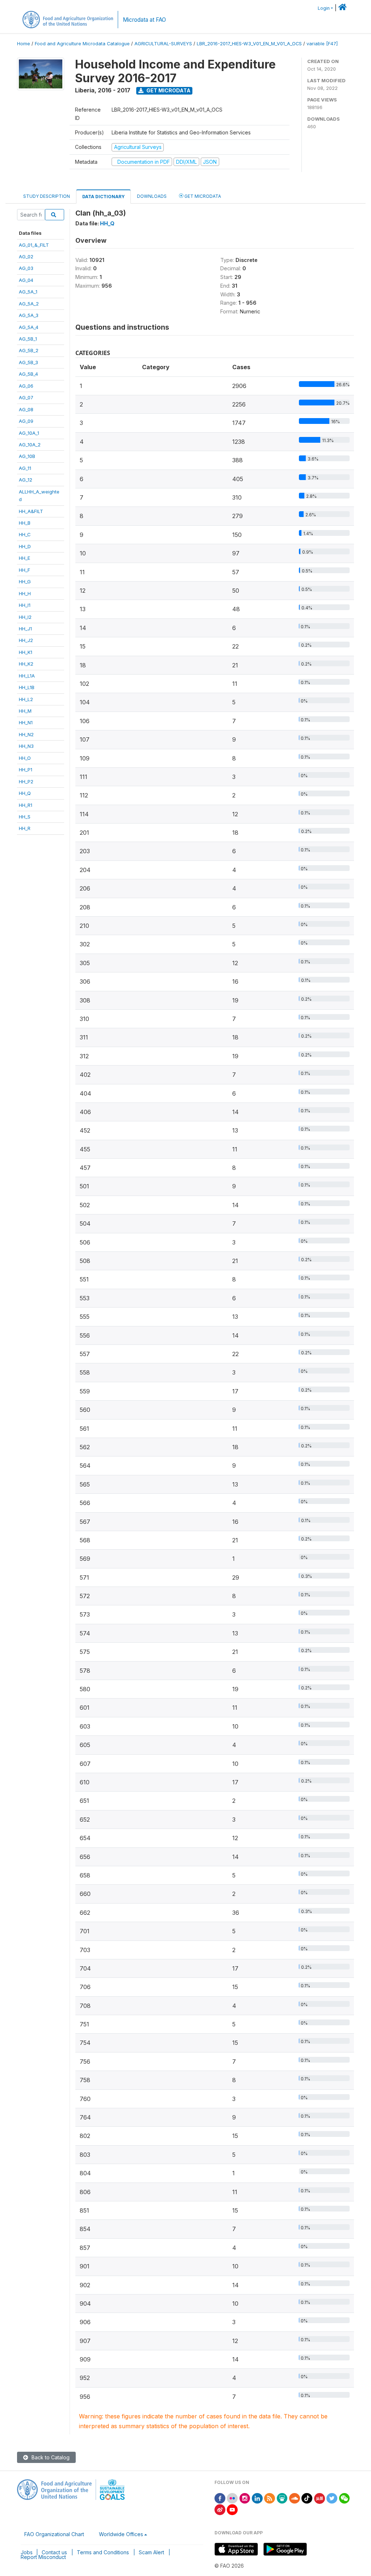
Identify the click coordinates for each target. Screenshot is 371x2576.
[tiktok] (307, 2498)
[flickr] (232, 2498)
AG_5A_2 (29, 304)
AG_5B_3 (28, 362)
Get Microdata (168, 90)
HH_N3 (26, 746)
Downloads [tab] (152, 196)
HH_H (25, 593)
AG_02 (26, 257)
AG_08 (26, 409)
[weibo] (220, 2509)
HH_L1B (27, 687)
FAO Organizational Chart (54, 2534)
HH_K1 (26, 652)
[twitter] (332, 2498)
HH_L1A (27, 676)
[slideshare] (282, 2498)
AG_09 (26, 421)
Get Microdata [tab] (202, 196)
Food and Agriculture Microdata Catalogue (82, 44)
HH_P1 (26, 770)
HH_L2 (26, 699)
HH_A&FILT (31, 511)
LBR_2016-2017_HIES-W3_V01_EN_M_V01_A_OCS (249, 44)
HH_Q (25, 793)
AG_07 (26, 397)
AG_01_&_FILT (34, 245)
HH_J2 (26, 640)
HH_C (25, 534)
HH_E (24, 558)
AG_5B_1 (28, 339)
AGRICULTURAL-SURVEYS (163, 44)
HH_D (25, 546)
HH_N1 (26, 722)
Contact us (54, 2552)
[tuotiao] (320, 2498)
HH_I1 (25, 605)
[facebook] (220, 2498)
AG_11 (25, 468)
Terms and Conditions (103, 2552)
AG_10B (27, 456)
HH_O (25, 758)
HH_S (25, 817)
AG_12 (26, 480)
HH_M (25, 711)
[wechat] (345, 2498)
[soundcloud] (295, 2498)
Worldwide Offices (121, 2534)
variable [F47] (322, 44)
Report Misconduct (43, 2557)
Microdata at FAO (144, 20)
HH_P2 (26, 781)
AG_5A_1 (28, 292)
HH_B (25, 523)
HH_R (25, 828)
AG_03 (26, 268)
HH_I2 (25, 617)
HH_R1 (26, 805)
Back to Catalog (50, 2457)
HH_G (25, 582)
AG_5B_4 (28, 374)
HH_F (24, 570)
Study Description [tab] (47, 196)
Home (24, 44)
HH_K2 (26, 664)
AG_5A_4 (29, 327)
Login (324, 8)
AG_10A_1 (29, 433)
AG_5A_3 (29, 315)
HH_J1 (25, 629)
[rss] (270, 2498)
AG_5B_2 (29, 350)
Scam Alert (151, 2552)
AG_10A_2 (30, 445)
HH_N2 (26, 734)
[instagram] (245, 2498)
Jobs (27, 2552)
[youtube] (232, 2509)
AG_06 (26, 386)
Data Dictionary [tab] (103, 197)
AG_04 (26, 280)
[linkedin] (257, 2498)
